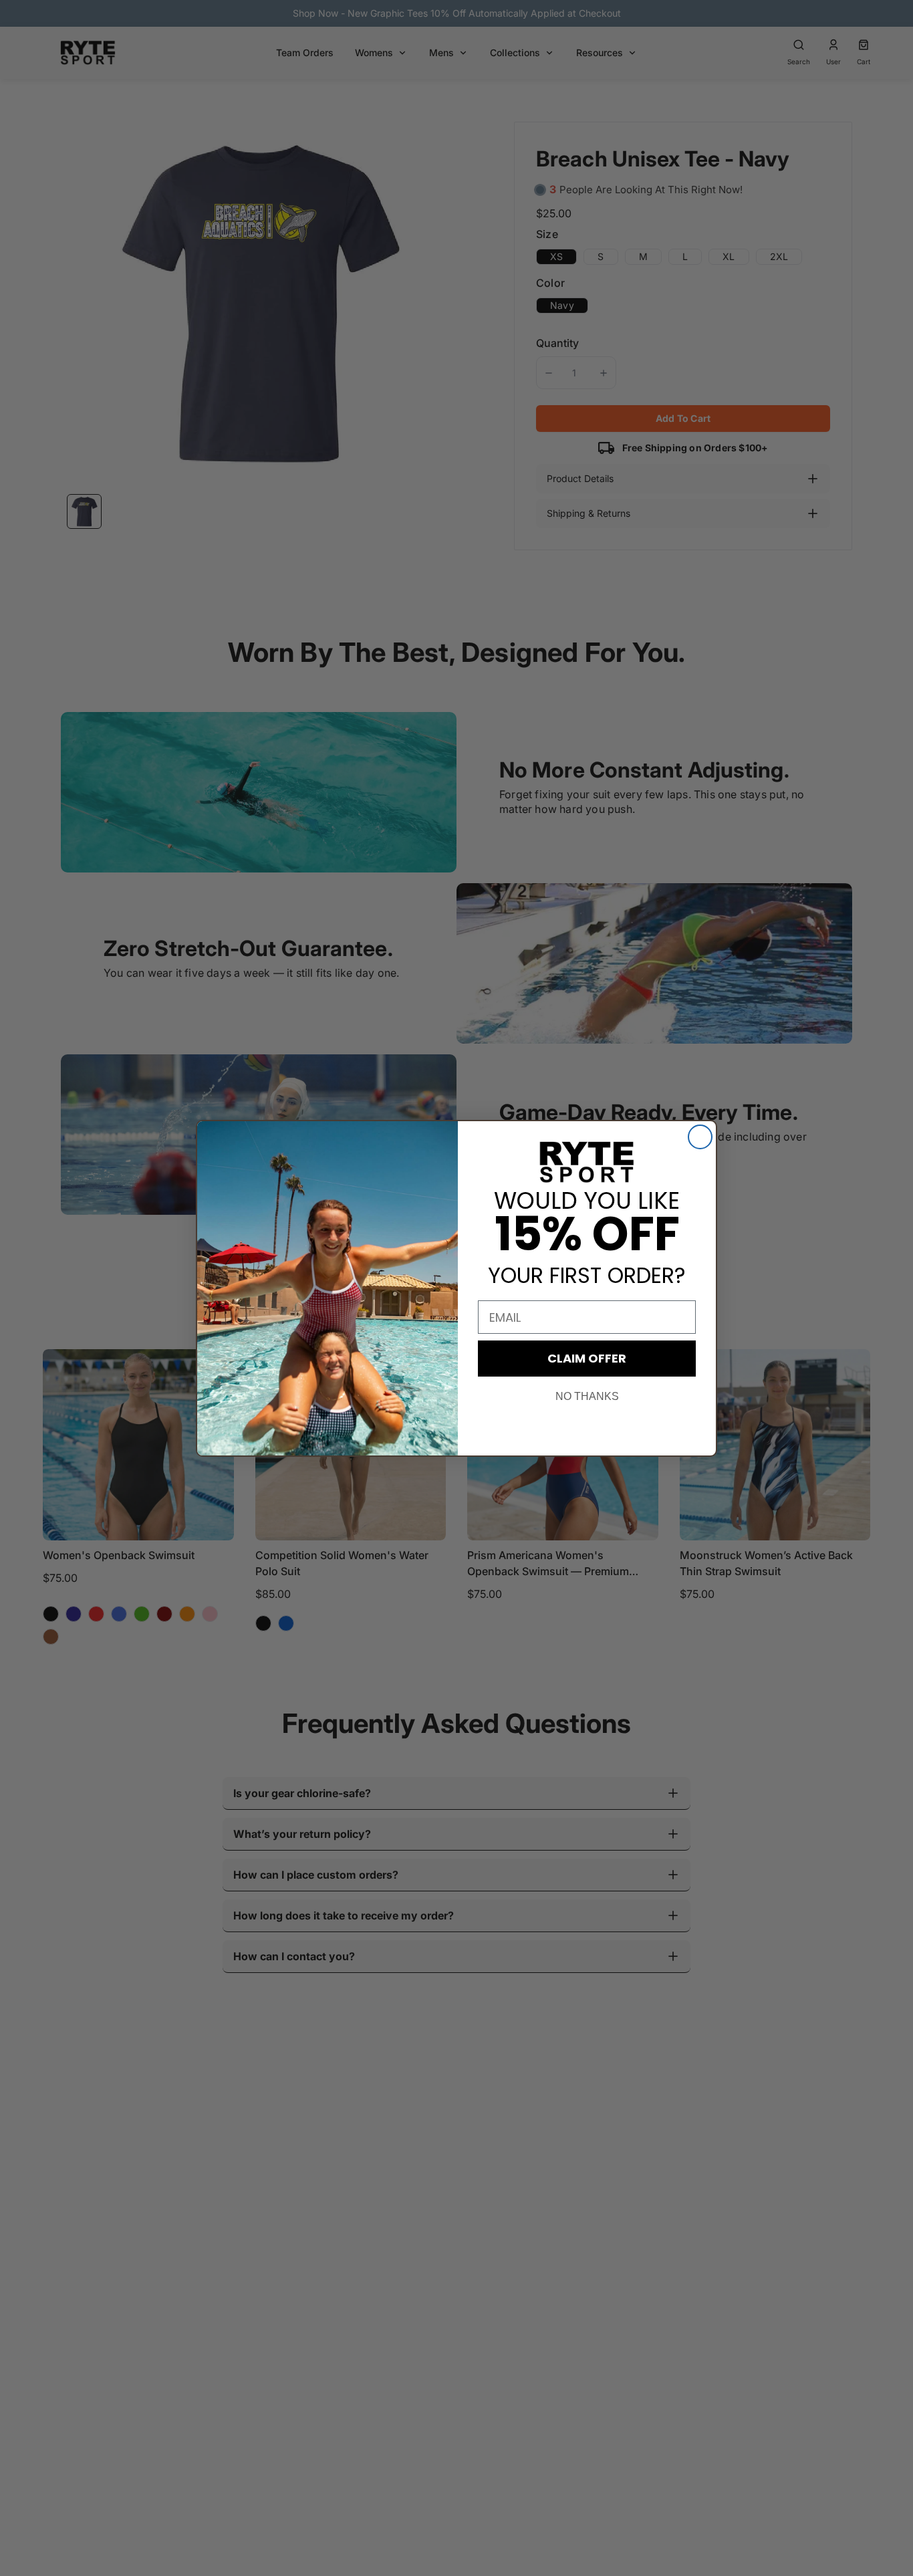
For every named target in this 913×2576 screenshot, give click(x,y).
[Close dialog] (700, 1137)
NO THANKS (587, 1396)
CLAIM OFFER (587, 1358)
